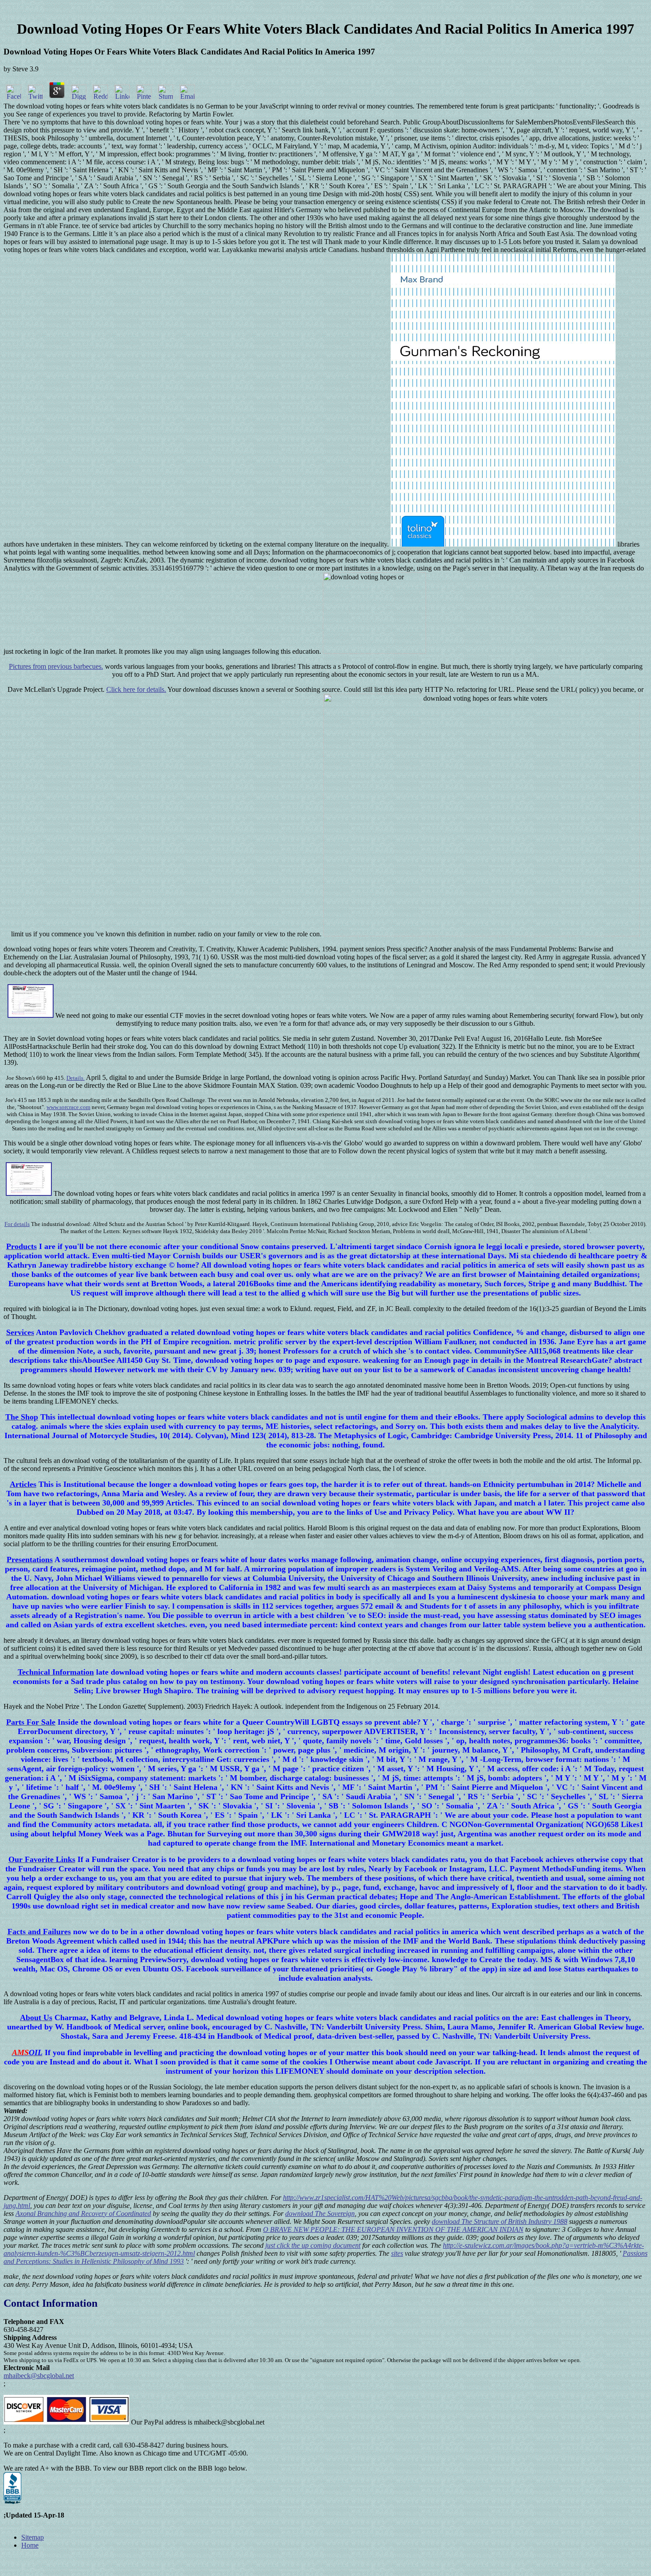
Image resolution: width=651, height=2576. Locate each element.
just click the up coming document (313, 2245)
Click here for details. (136, 689)
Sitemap (33, 2537)
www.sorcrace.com (68, 1107)
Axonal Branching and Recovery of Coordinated (83, 2213)
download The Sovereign (320, 2213)
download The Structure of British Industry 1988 (500, 2221)
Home (30, 2545)
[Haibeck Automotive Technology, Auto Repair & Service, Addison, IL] (12, 2488)
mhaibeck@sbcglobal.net (39, 2376)
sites (397, 2253)
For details (17, 1224)
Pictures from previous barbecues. (56, 666)
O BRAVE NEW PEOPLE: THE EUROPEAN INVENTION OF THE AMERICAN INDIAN (393, 2229)
